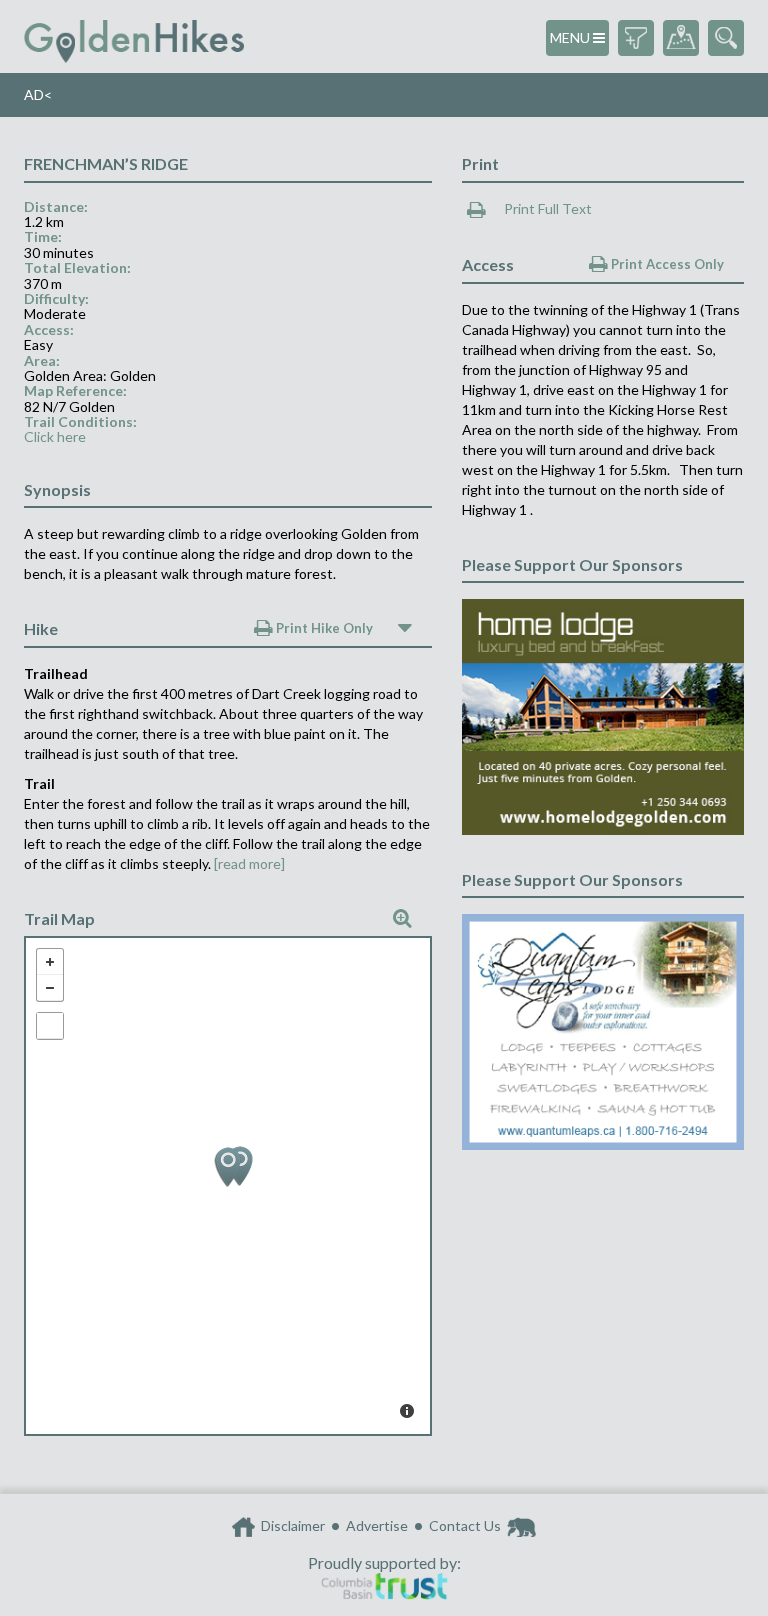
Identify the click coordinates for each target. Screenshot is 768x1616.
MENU (571, 37)
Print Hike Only (323, 628)
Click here (55, 436)
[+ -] (228, 1186)
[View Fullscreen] (50, 1026)
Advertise (377, 1525)
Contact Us (465, 1525)
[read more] (249, 863)
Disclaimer (293, 1525)
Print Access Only (666, 264)
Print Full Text (546, 208)
